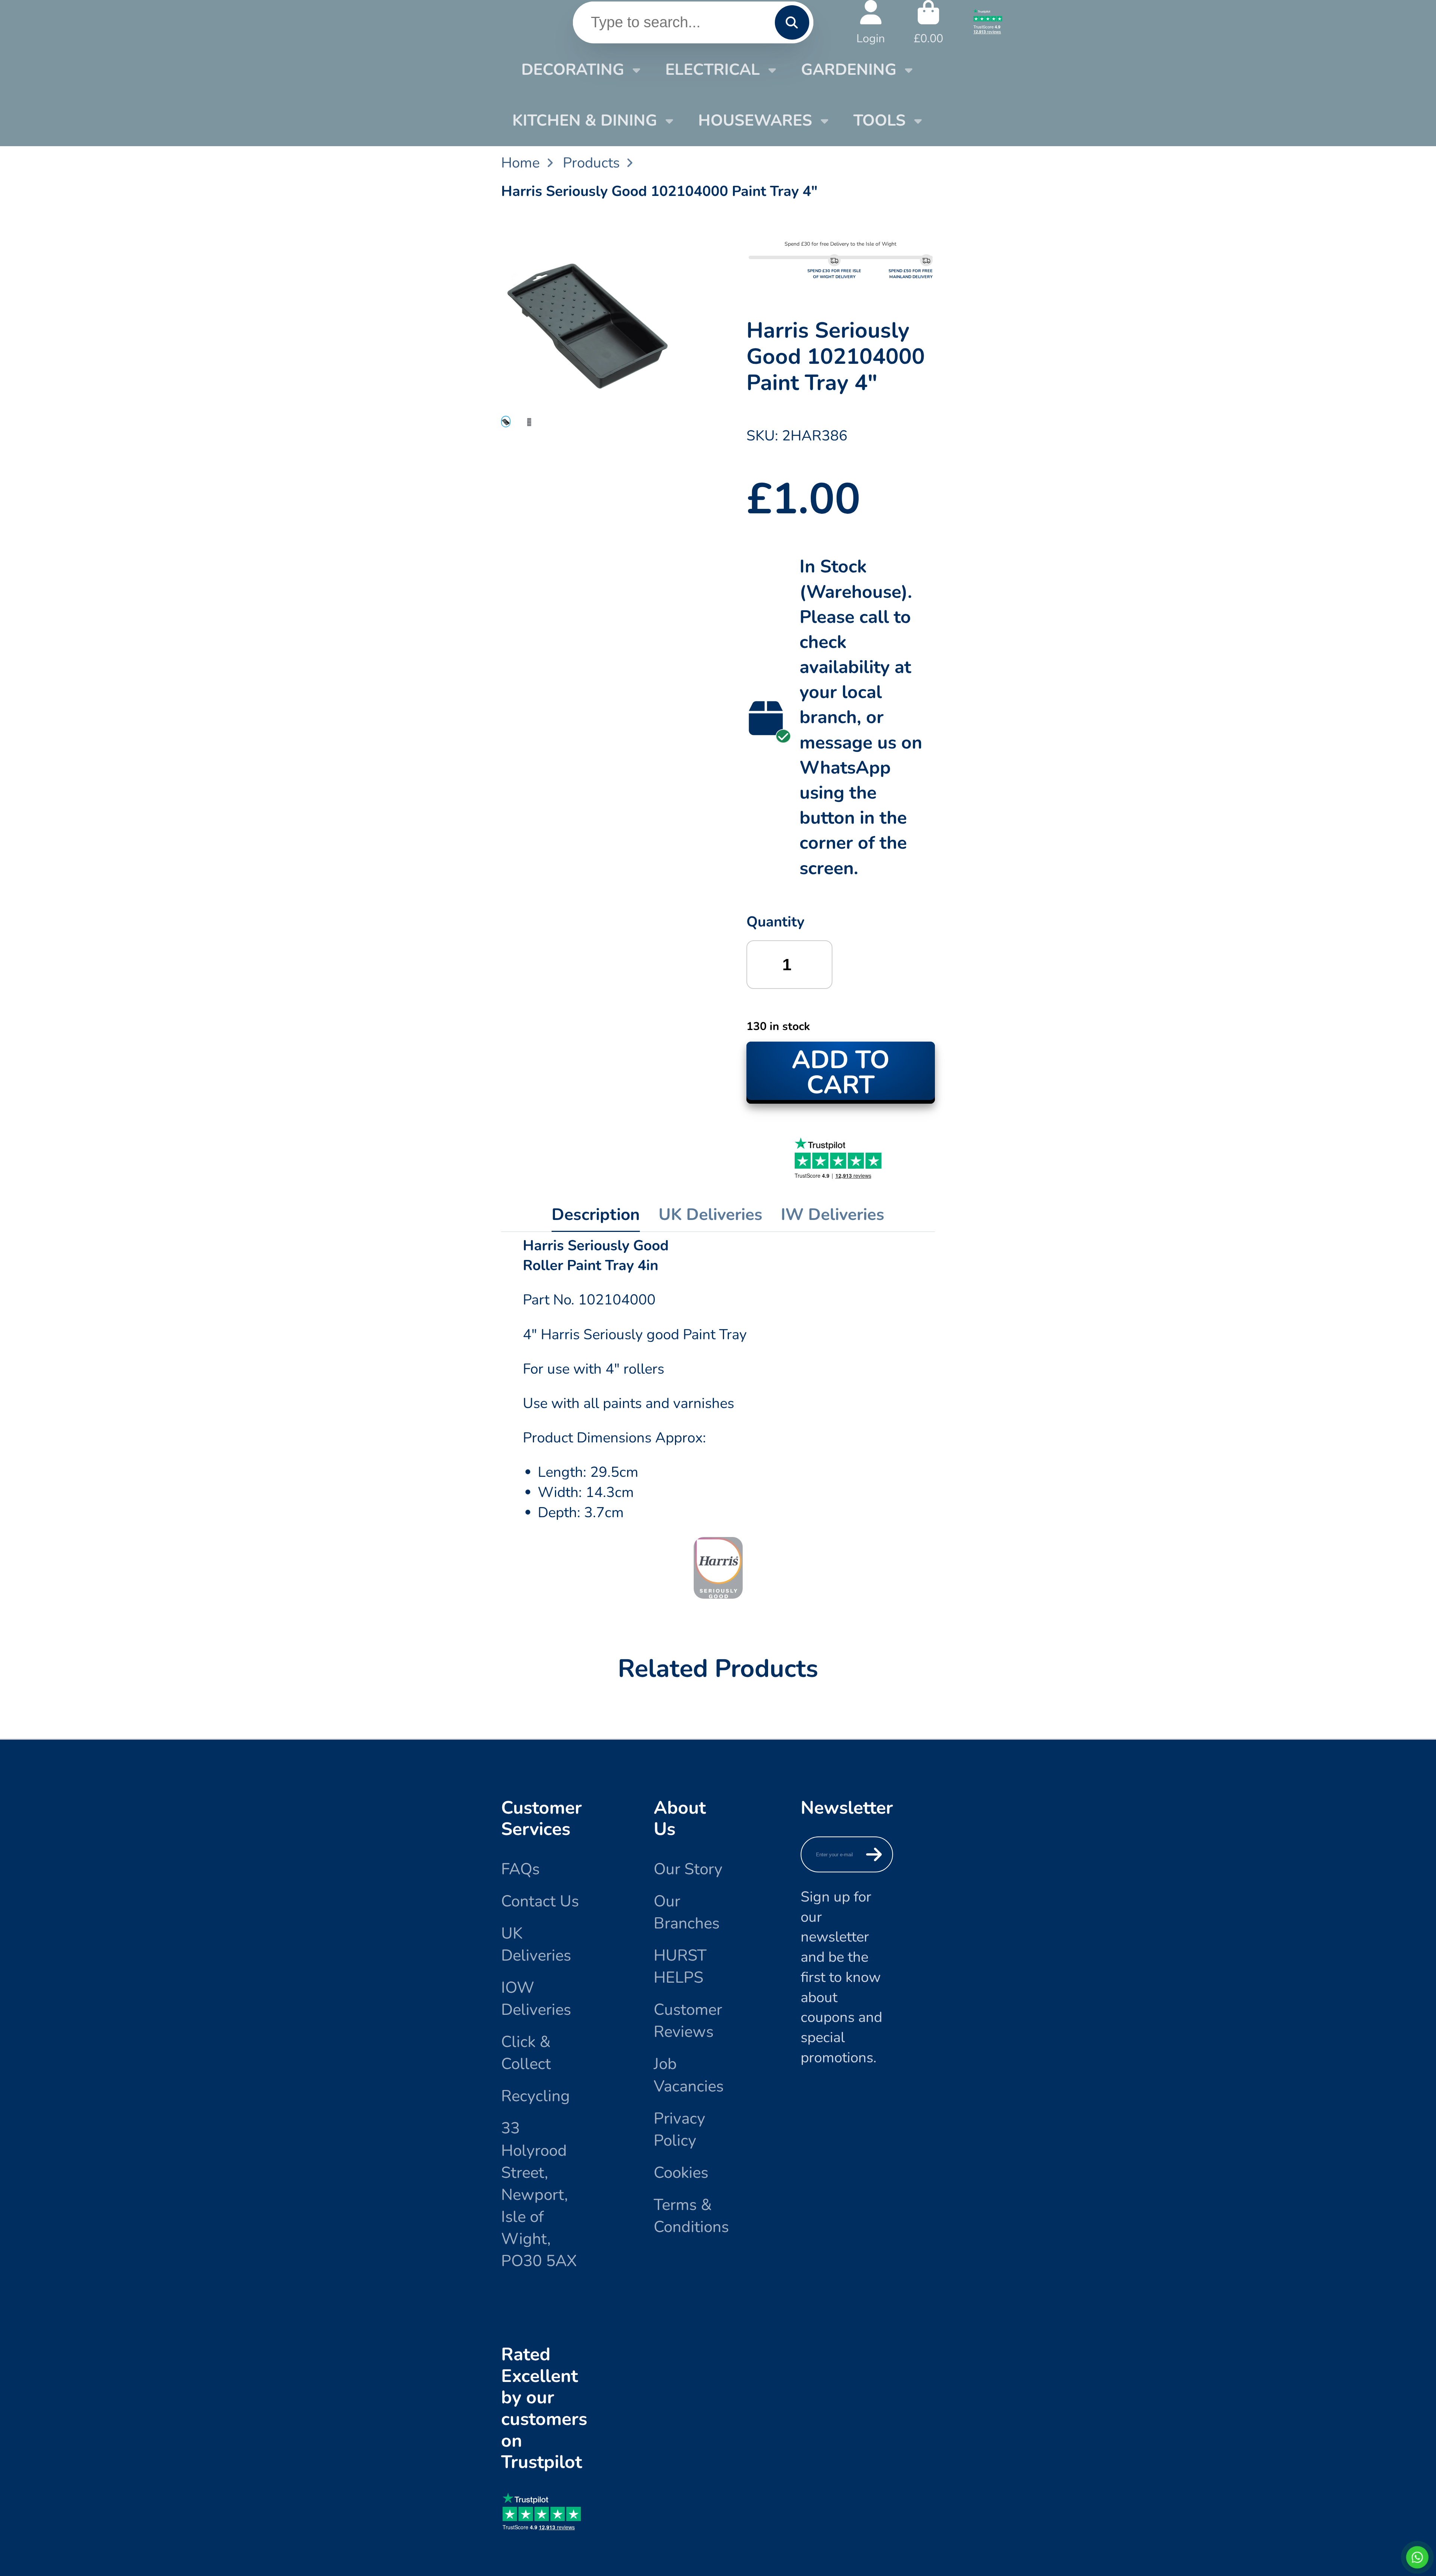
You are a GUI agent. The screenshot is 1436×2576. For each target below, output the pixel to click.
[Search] (792, 22)
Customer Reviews (688, 2021)
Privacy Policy (679, 2129)
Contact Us (540, 1901)
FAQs (520, 1869)
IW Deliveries (833, 1215)
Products (591, 163)
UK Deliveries (711, 1215)
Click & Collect (526, 2053)
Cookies (681, 2173)
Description (596, 1215)
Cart (928, 22)
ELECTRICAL (713, 70)
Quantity (775, 922)
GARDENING (849, 70)
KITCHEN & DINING (585, 120)
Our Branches (687, 1912)
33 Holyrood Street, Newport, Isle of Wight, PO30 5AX (539, 2194)
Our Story (688, 1869)
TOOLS (880, 120)
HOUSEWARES (755, 120)
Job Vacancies (689, 2075)
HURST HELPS (680, 1966)
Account (871, 22)
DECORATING (573, 70)
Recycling (536, 2096)
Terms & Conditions (691, 2216)
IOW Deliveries (536, 1999)
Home (520, 163)
